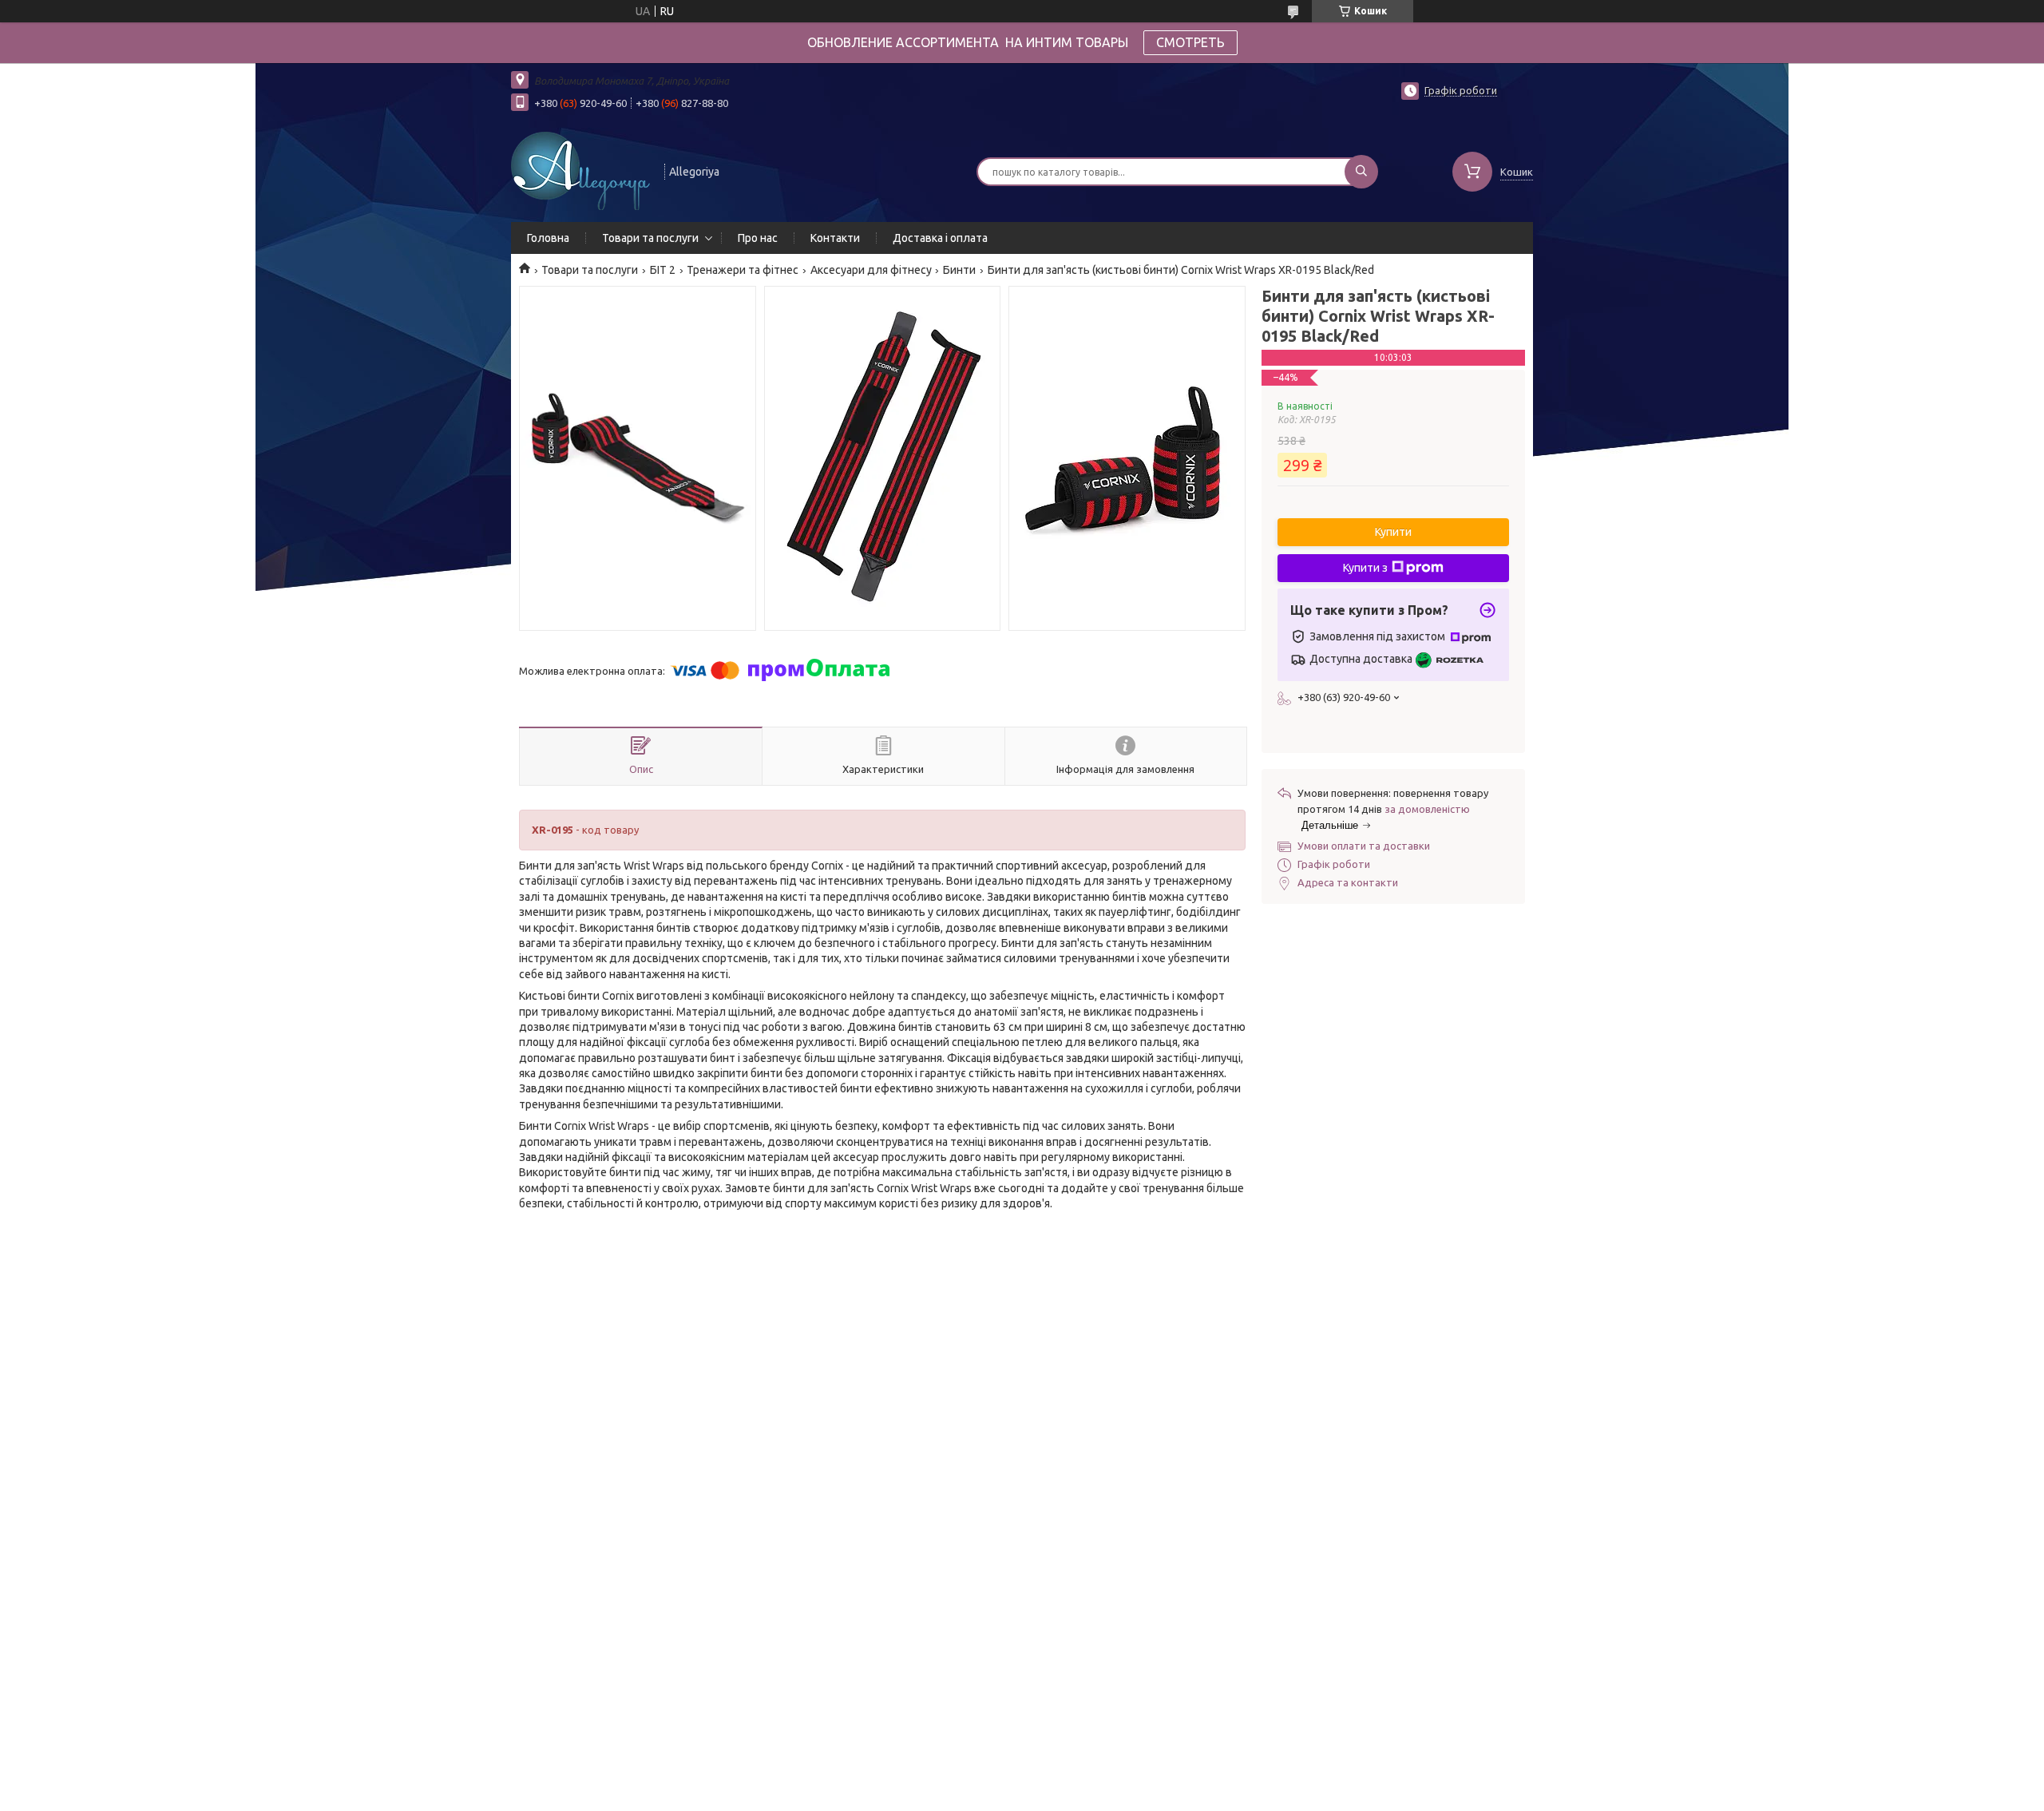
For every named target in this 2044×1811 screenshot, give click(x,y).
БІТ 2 (663, 270)
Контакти (835, 238)
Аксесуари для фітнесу (871, 270)
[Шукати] (1361, 172)
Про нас (758, 238)
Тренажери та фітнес (743, 270)
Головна (548, 238)
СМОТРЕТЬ (1190, 42)
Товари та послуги (650, 238)
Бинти (959, 270)
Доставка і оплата (940, 238)
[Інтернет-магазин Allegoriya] (580, 170)
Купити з (1365, 568)
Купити (1393, 532)
